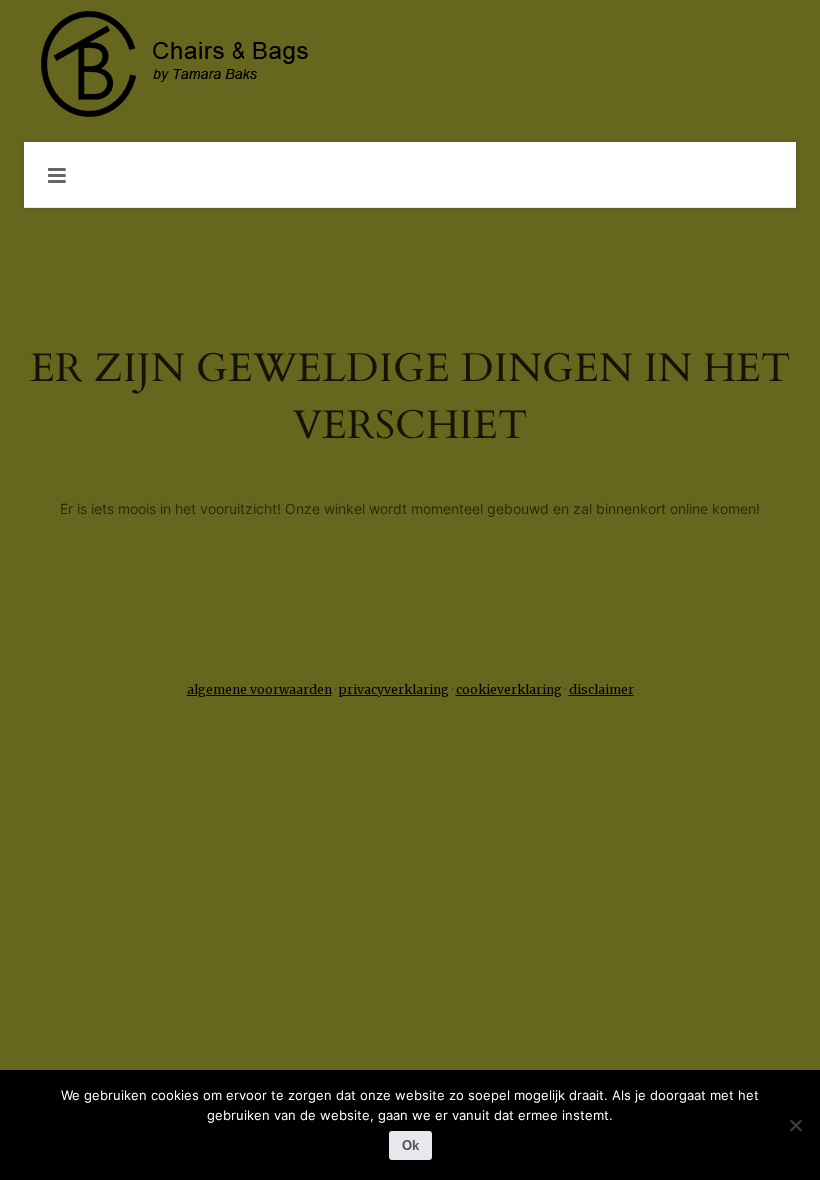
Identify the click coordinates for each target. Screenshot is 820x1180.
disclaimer (601, 689)
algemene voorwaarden (259, 689)
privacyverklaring (394, 689)
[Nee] (795, 1125)
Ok (410, 1145)
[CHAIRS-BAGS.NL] (410, 65)
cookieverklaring (509, 689)
